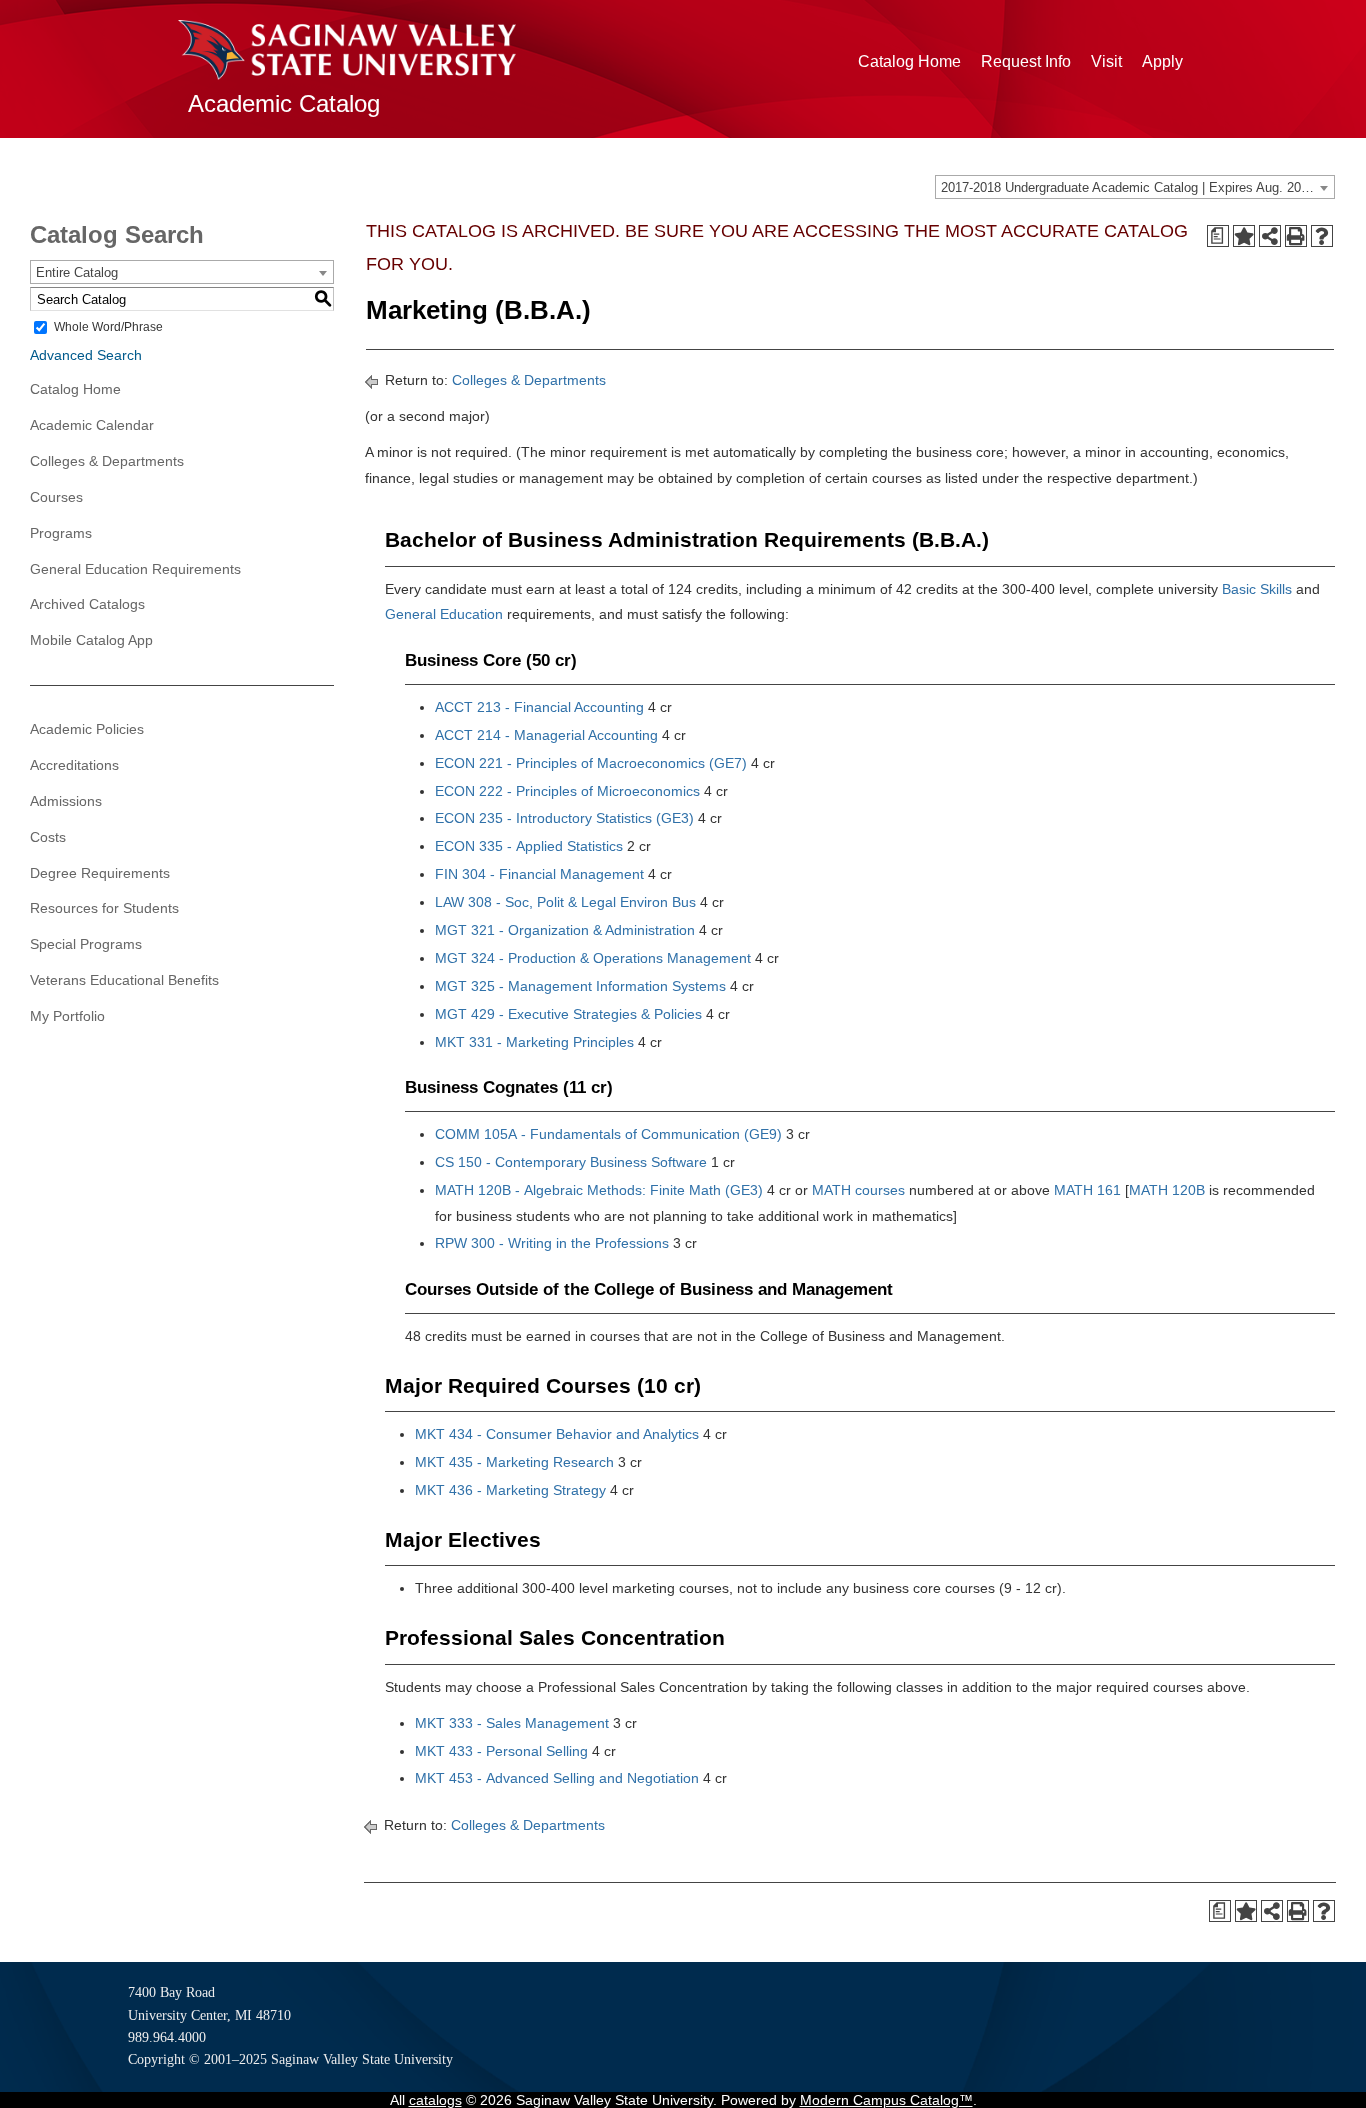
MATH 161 (1087, 1190)
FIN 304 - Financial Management (539, 874)
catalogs (435, 2100)
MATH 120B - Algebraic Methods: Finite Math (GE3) (599, 1190)
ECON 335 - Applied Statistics (529, 846)
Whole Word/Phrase (108, 327)
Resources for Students (104, 908)
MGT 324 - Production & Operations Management (593, 958)
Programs (61, 533)
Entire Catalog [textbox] (77, 272)
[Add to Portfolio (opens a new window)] (1244, 236)
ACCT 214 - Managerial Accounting (546, 735)
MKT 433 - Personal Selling (501, 1751)
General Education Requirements (135, 569)
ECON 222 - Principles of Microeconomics (567, 791)
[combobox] (1135, 187)
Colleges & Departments (107, 461)
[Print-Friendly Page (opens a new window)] (1296, 236)
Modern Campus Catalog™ (886, 2100)
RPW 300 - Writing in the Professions (552, 1243)
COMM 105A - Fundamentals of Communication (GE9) (608, 1134)
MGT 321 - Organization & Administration (565, 930)
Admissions (66, 801)
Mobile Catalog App (91, 640)
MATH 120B (1167, 1190)
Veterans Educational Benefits (124, 980)
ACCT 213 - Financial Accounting (539, 707)
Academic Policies (87, 729)
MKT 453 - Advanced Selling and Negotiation (557, 1778)
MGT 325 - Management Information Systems (580, 986)
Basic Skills (1257, 589)
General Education (444, 614)
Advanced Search (86, 355)
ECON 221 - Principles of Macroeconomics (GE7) (591, 763)
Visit (1106, 61)
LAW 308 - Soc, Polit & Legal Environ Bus (565, 902)
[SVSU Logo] (347, 50)
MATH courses (858, 1190)
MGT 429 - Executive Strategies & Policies (568, 1014)
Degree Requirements (100, 873)
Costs (48, 837)
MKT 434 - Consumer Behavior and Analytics (557, 1434)
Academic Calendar (92, 425)
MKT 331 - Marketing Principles (534, 1042)
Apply (1162, 61)
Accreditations (74, 765)
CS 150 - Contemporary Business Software (571, 1162)
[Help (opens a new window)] (1322, 236)
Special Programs (86, 944)
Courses (56, 497)
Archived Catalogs (87, 604)
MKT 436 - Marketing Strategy (510, 1490)
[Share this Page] (1270, 236)
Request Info (1026, 61)
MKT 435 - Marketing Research (514, 1462)
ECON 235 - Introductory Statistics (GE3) (564, 818)
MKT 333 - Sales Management (512, 1723)
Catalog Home (909, 61)
